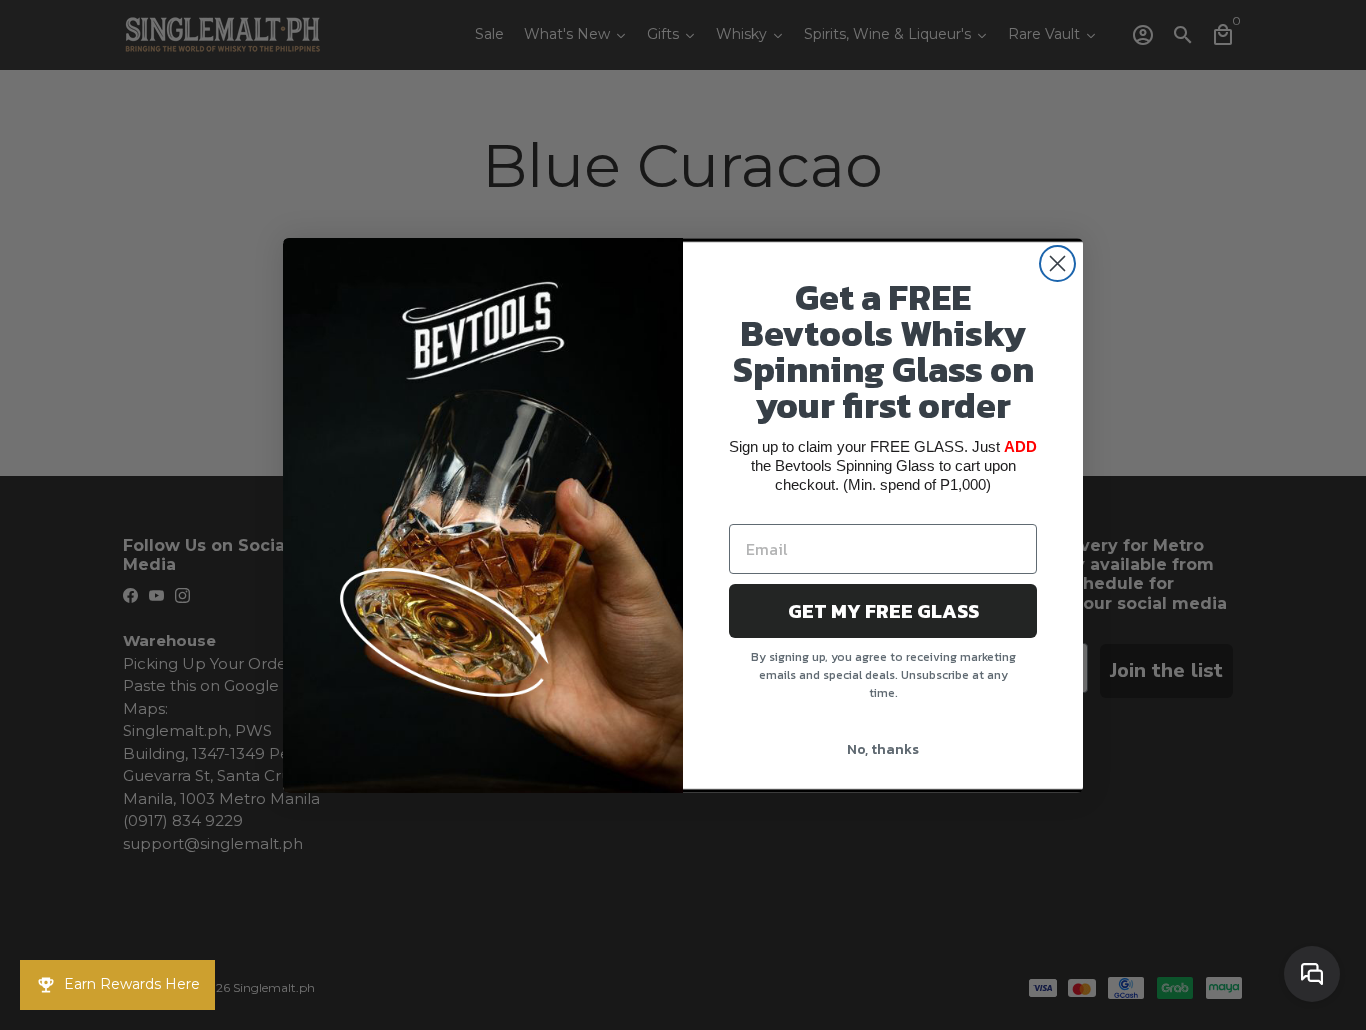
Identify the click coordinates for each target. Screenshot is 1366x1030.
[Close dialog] (1057, 263)
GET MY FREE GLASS (883, 611)
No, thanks (883, 749)
